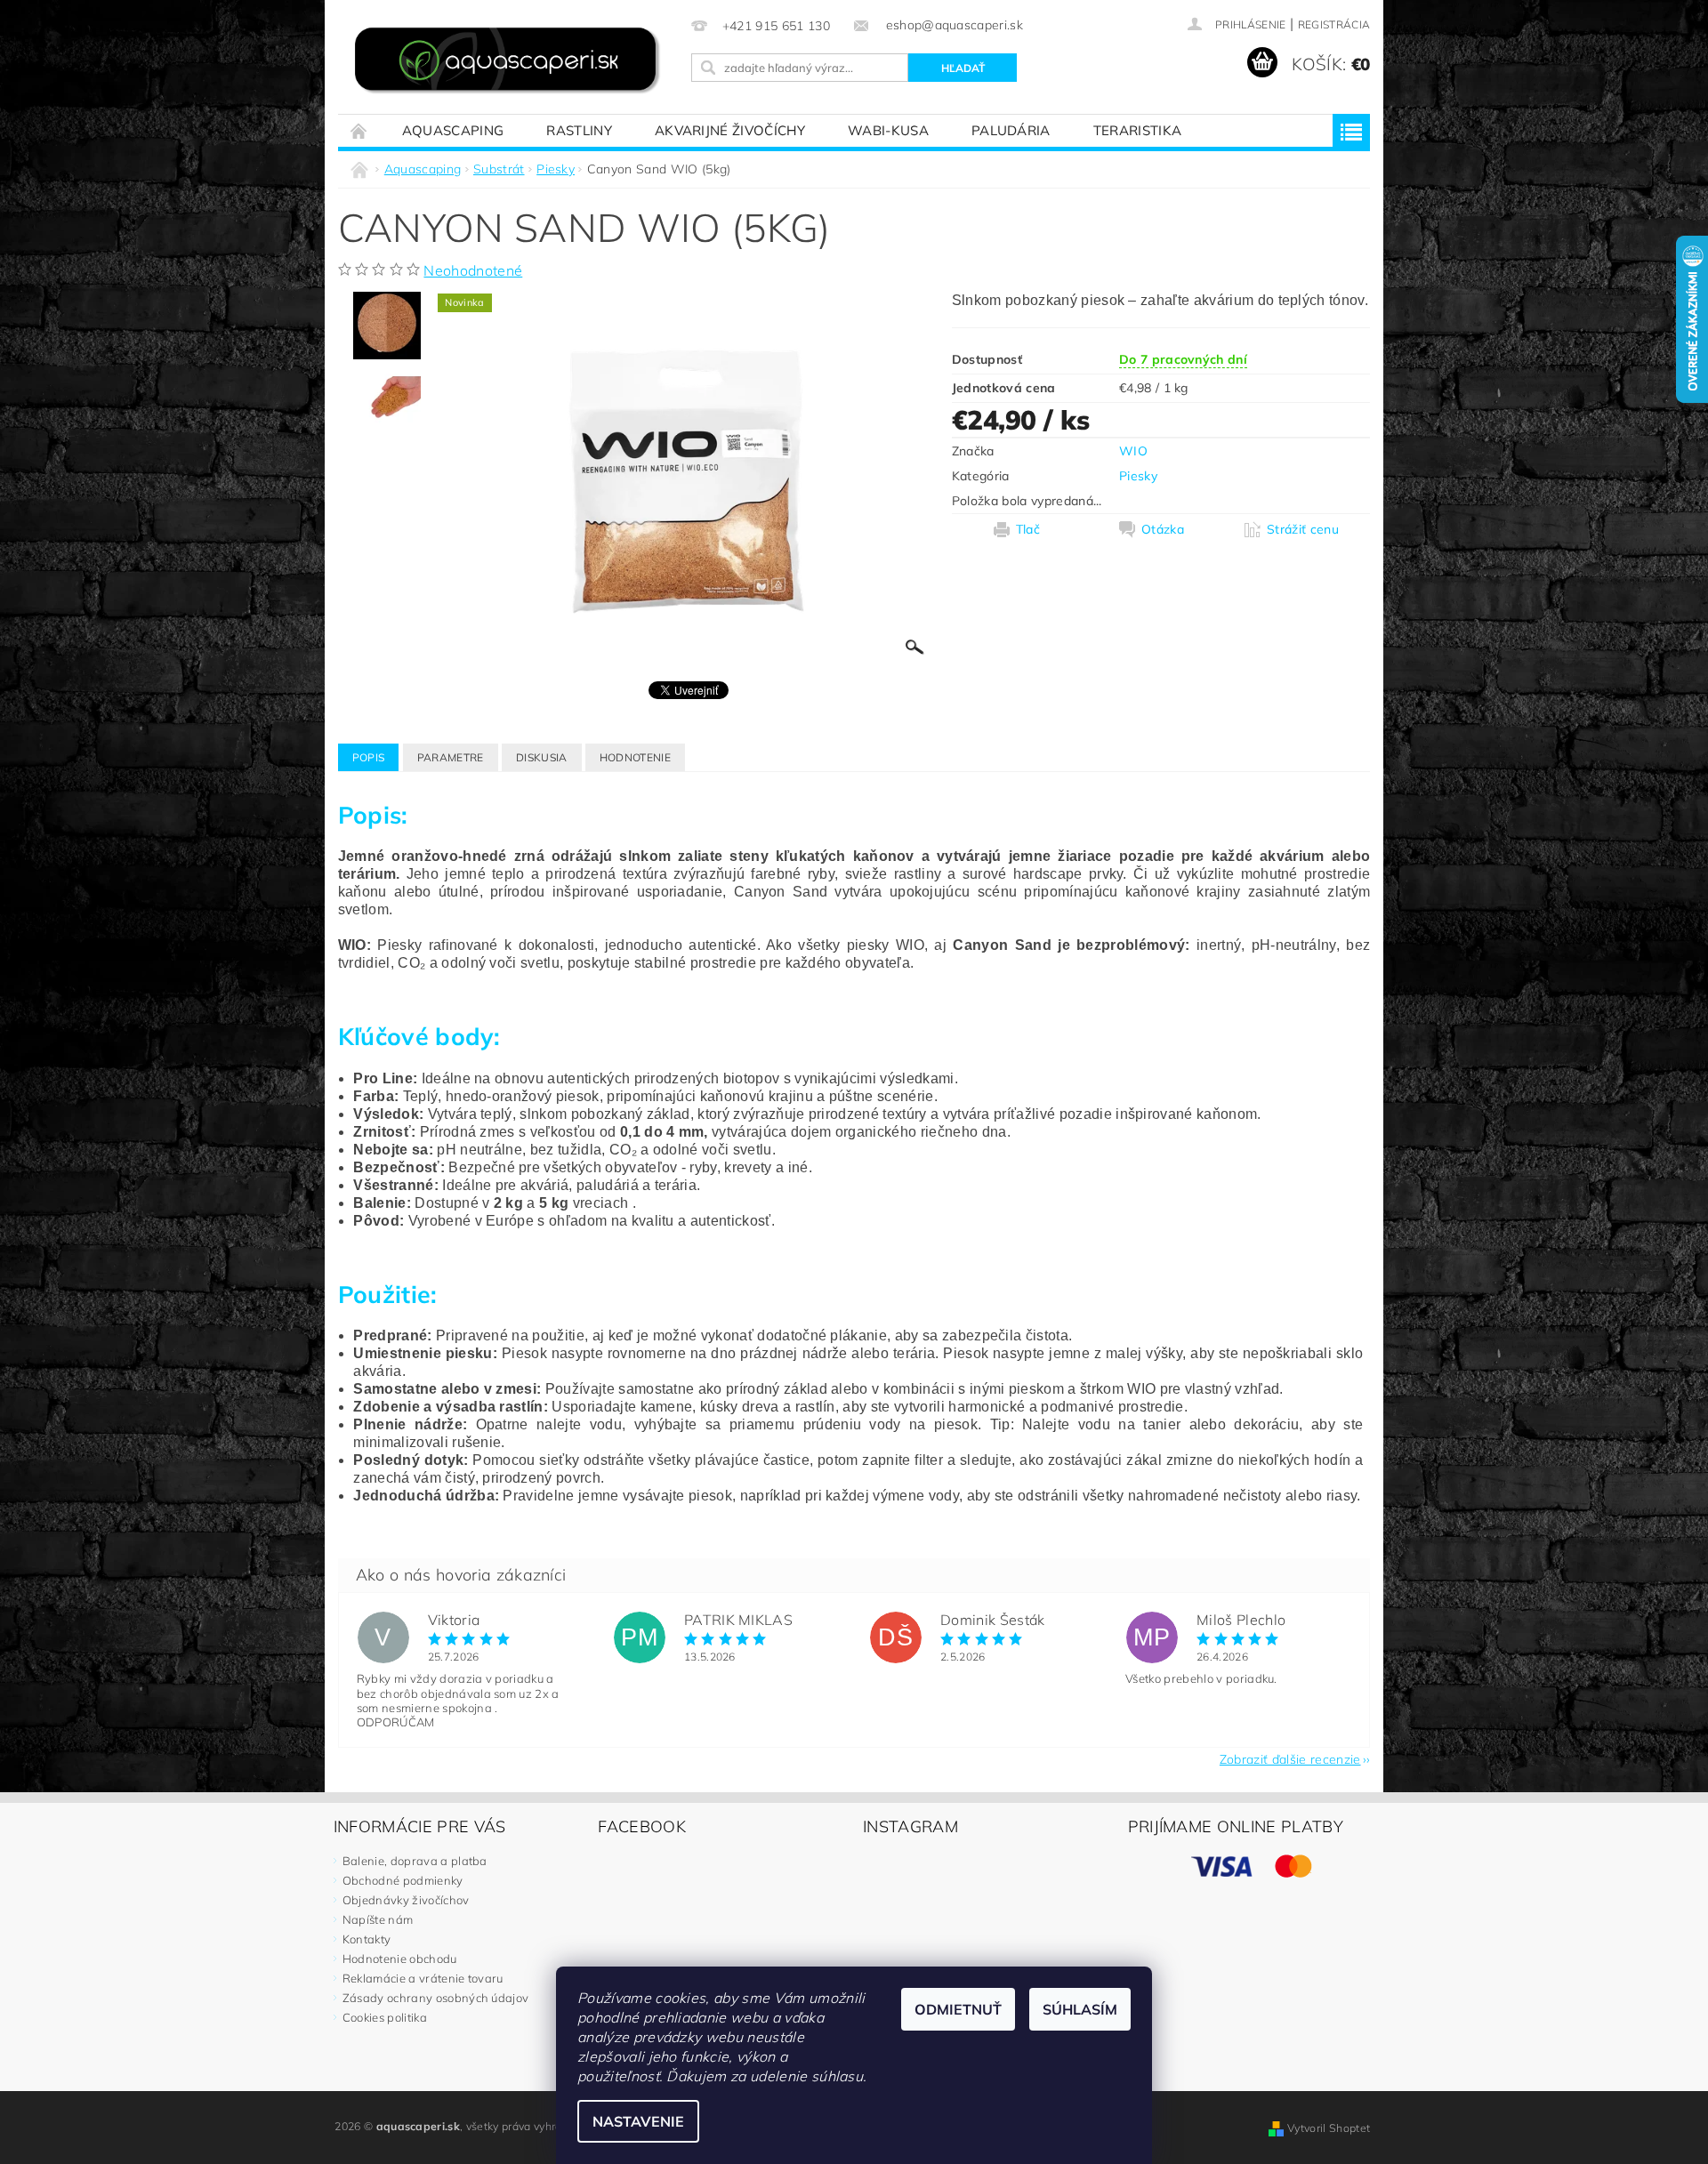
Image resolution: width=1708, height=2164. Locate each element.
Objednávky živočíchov (406, 1900)
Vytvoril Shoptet (1329, 2128)
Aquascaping (453, 130)
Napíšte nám (378, 1919)
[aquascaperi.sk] (512, 62)
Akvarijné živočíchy (730, 130)
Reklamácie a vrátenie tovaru (423, 1978)
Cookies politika (385, 2017)
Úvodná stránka (359, 130)
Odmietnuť (958, 2009)
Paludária (1011, 130)
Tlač (1028, 529)
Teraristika (1138, 130)
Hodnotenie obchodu (400, 1959)
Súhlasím (1080, 2009)
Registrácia (1334, 24)
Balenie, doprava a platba (415, 1861)
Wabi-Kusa (888, 130)
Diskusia (542, 757)
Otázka (1163, 529)
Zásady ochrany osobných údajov (436, 1998)
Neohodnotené (473, 270)
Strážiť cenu (1303, 529)
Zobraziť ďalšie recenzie (1290, 1758)
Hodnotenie (635, 757)
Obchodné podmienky (403, 1880)
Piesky (1138, 476)
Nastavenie (638, 2121)
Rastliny (579, 130)
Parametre (451, 757)
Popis (369, 757)
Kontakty (367, 1939)
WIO (1133, 451)
